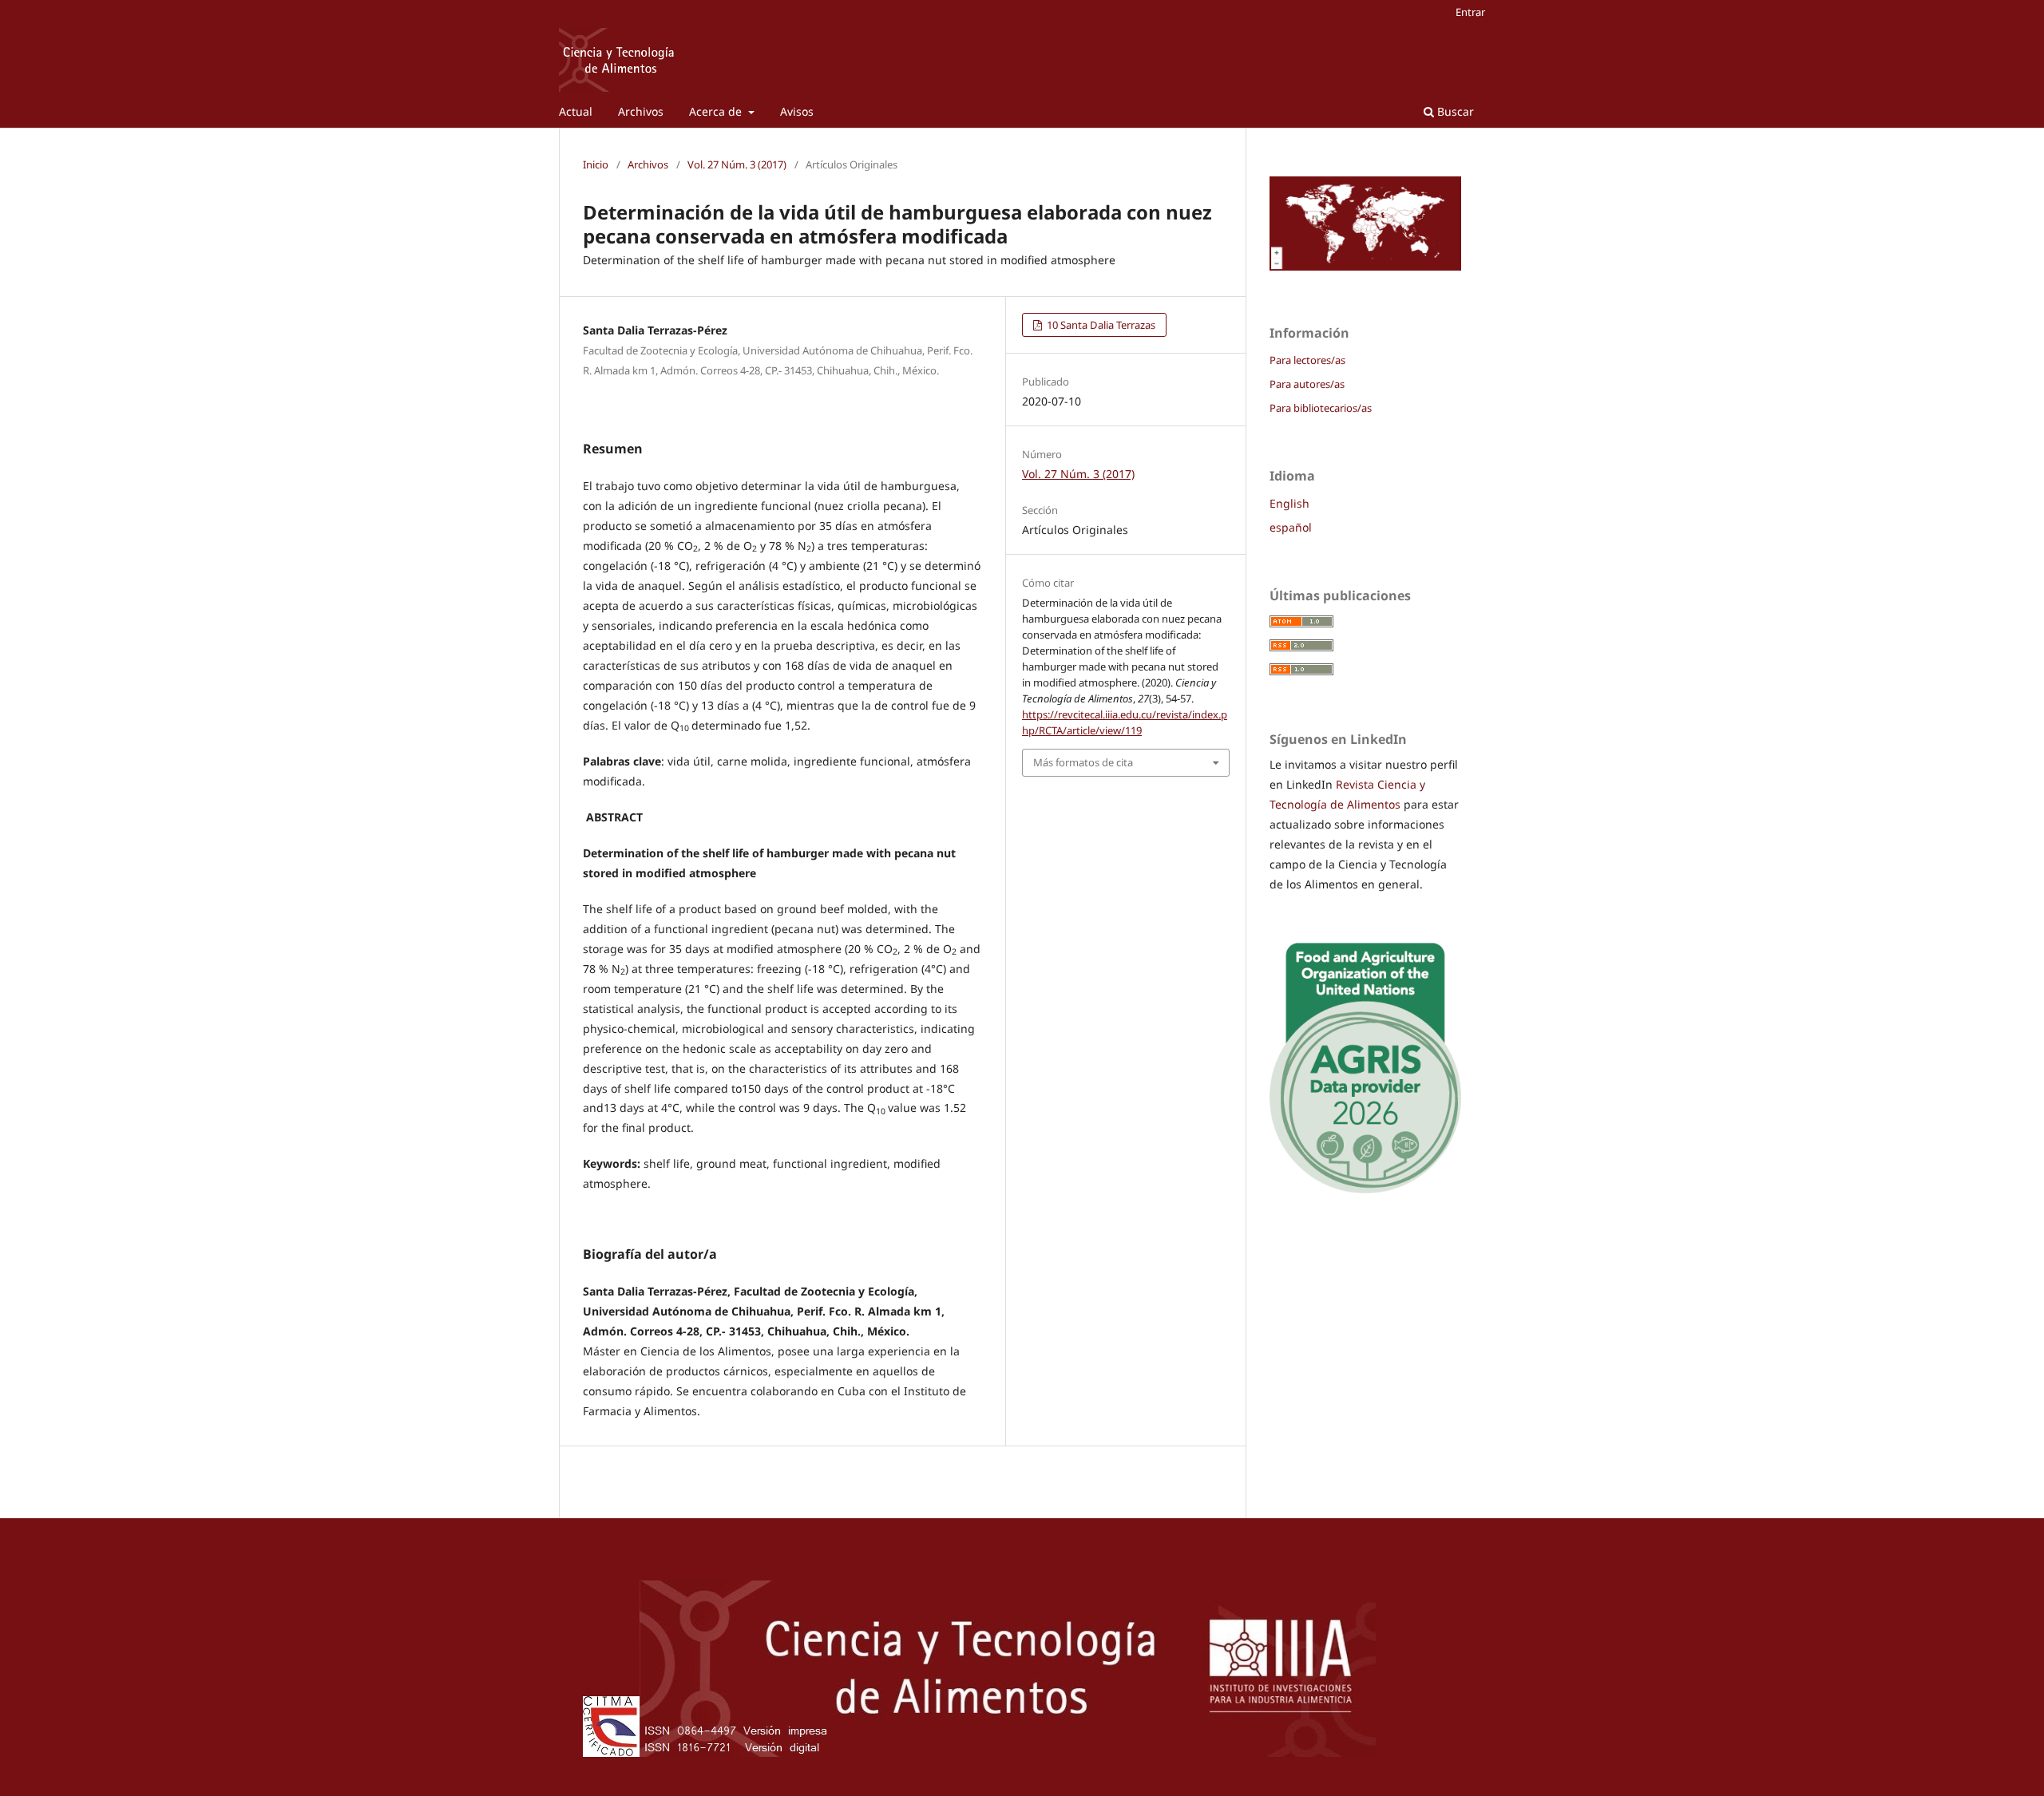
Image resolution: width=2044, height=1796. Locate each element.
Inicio (596, 164)
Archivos (641, 111)
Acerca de (717, 111)
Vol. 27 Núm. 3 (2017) (737, 164)
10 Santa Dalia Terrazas (1100, 325)
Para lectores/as (1307, 360)
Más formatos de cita (1083, 762)
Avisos (797, 111)
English (1289, 503)
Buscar (1454, 111)
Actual (576, 111)
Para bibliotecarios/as (1321, 408)
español (1291, 527)
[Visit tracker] (1365, 266)
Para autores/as (1307, 384)
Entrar (1470, 12)
